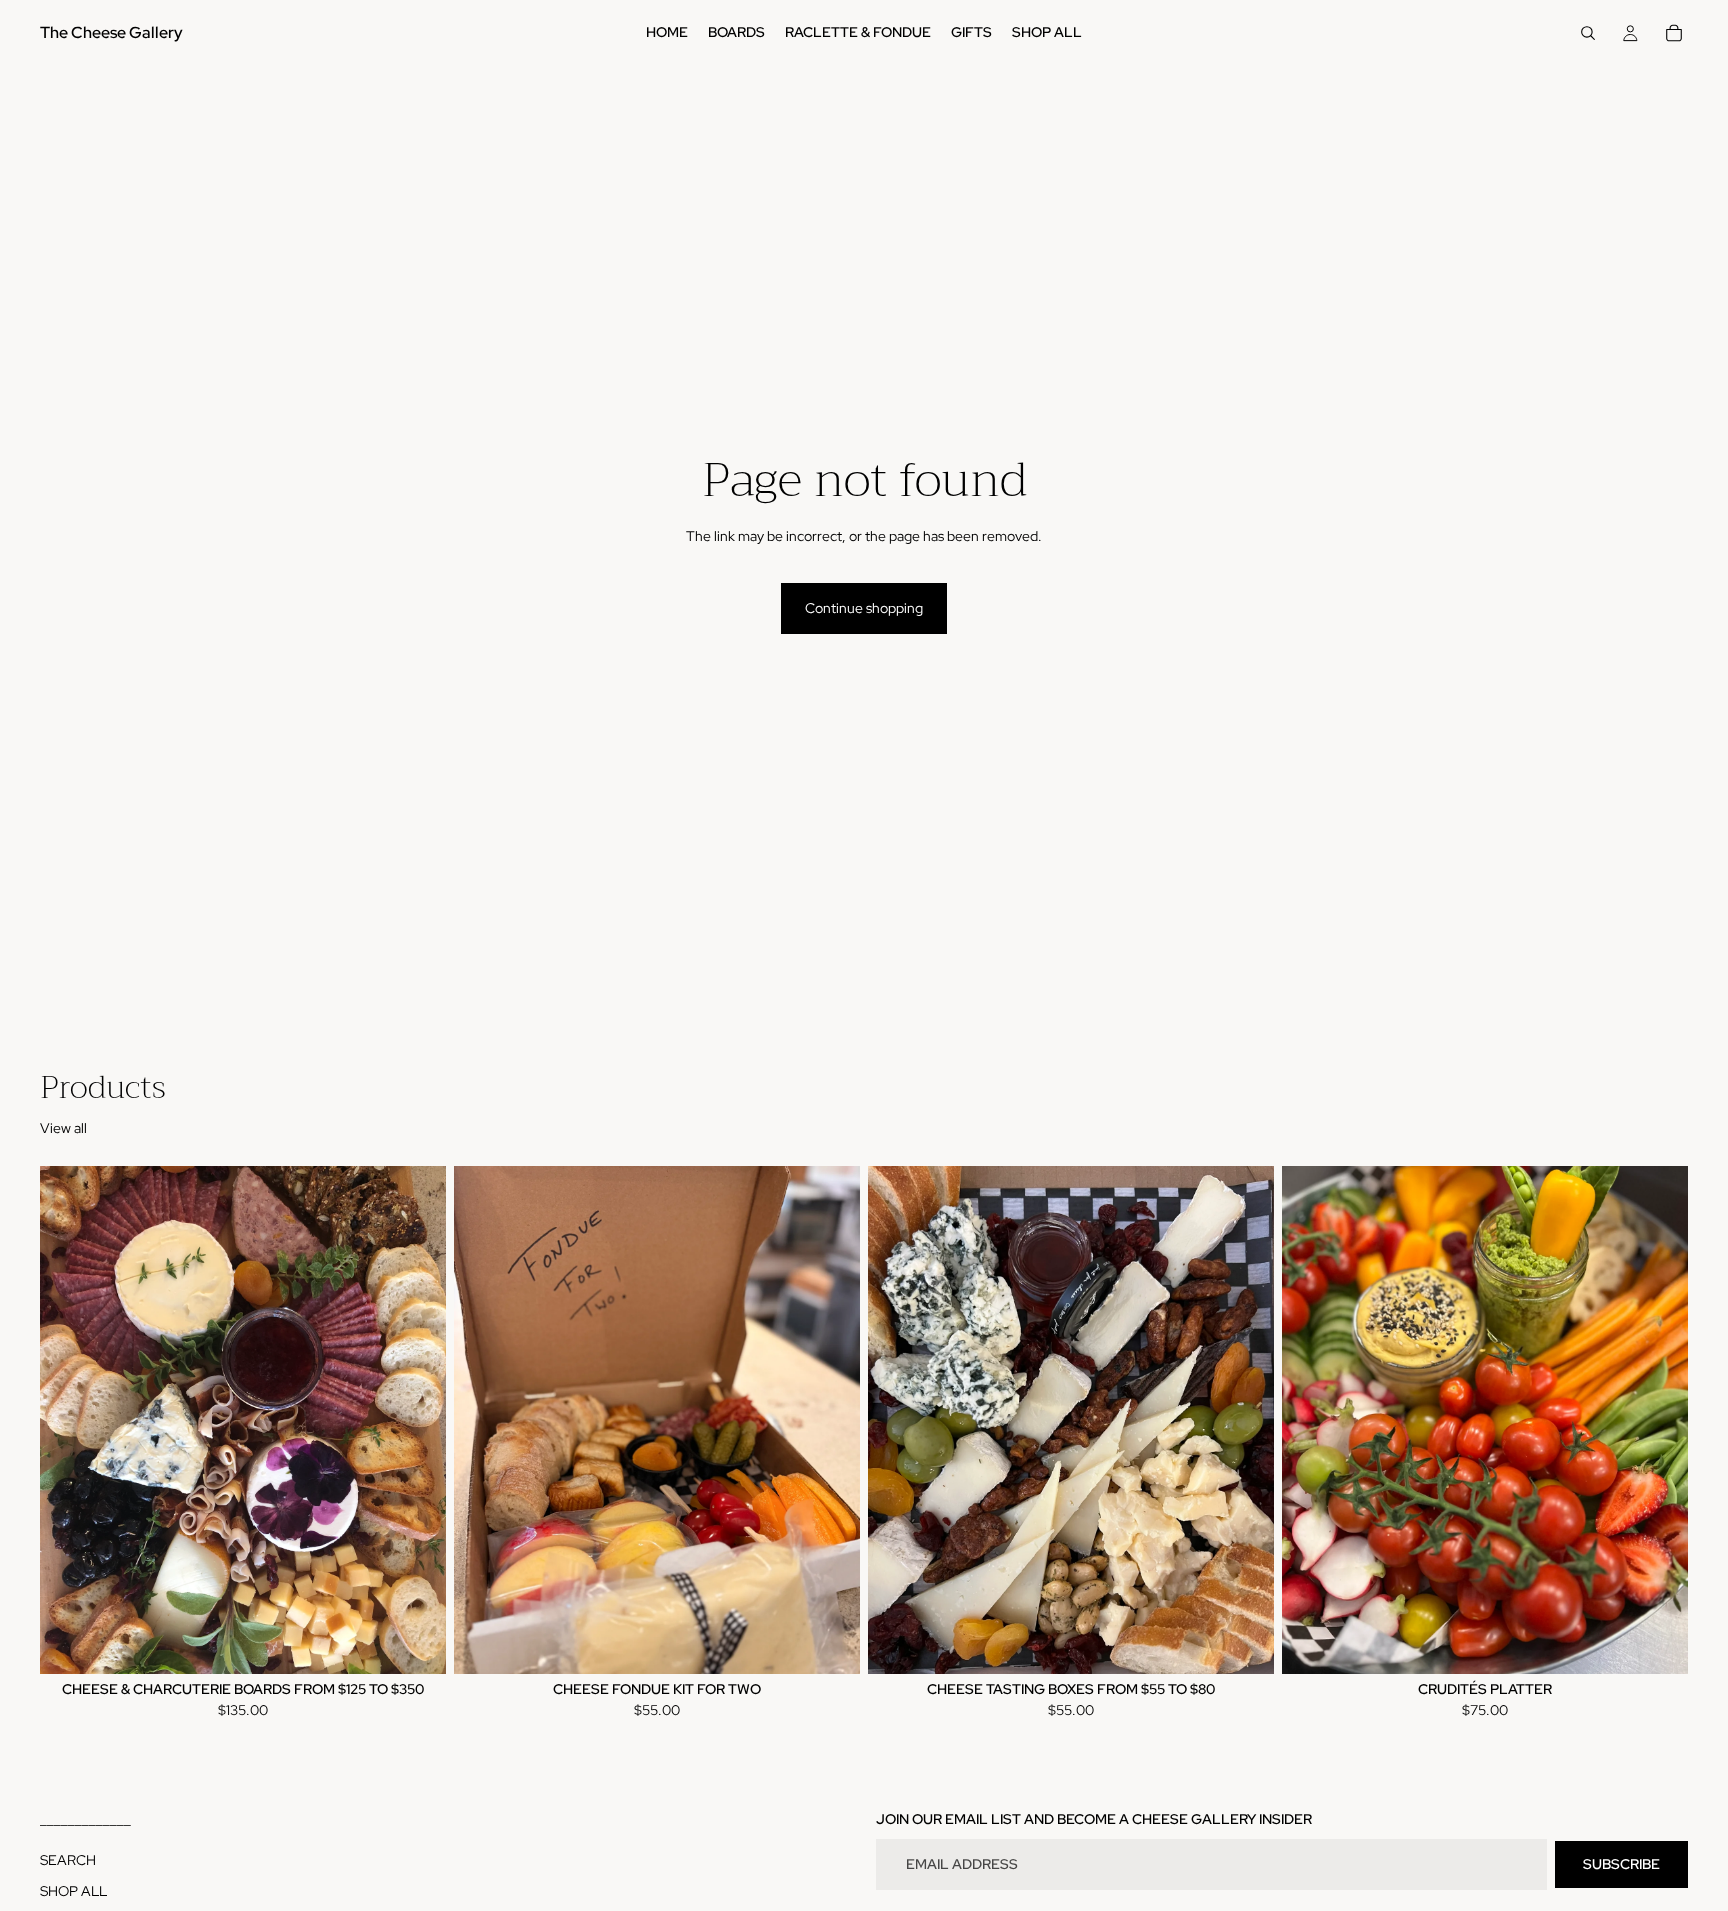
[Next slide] (416, 1420)
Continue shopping (864, 608)
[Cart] (1674, 33)
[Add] (829, 1643)
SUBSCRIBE (1621, 1864)
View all (63, 1128)
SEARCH (68, 1860)
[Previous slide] (70, 1420)
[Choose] (415, 1643)
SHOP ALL (73, 1891)
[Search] (1588, 33)
